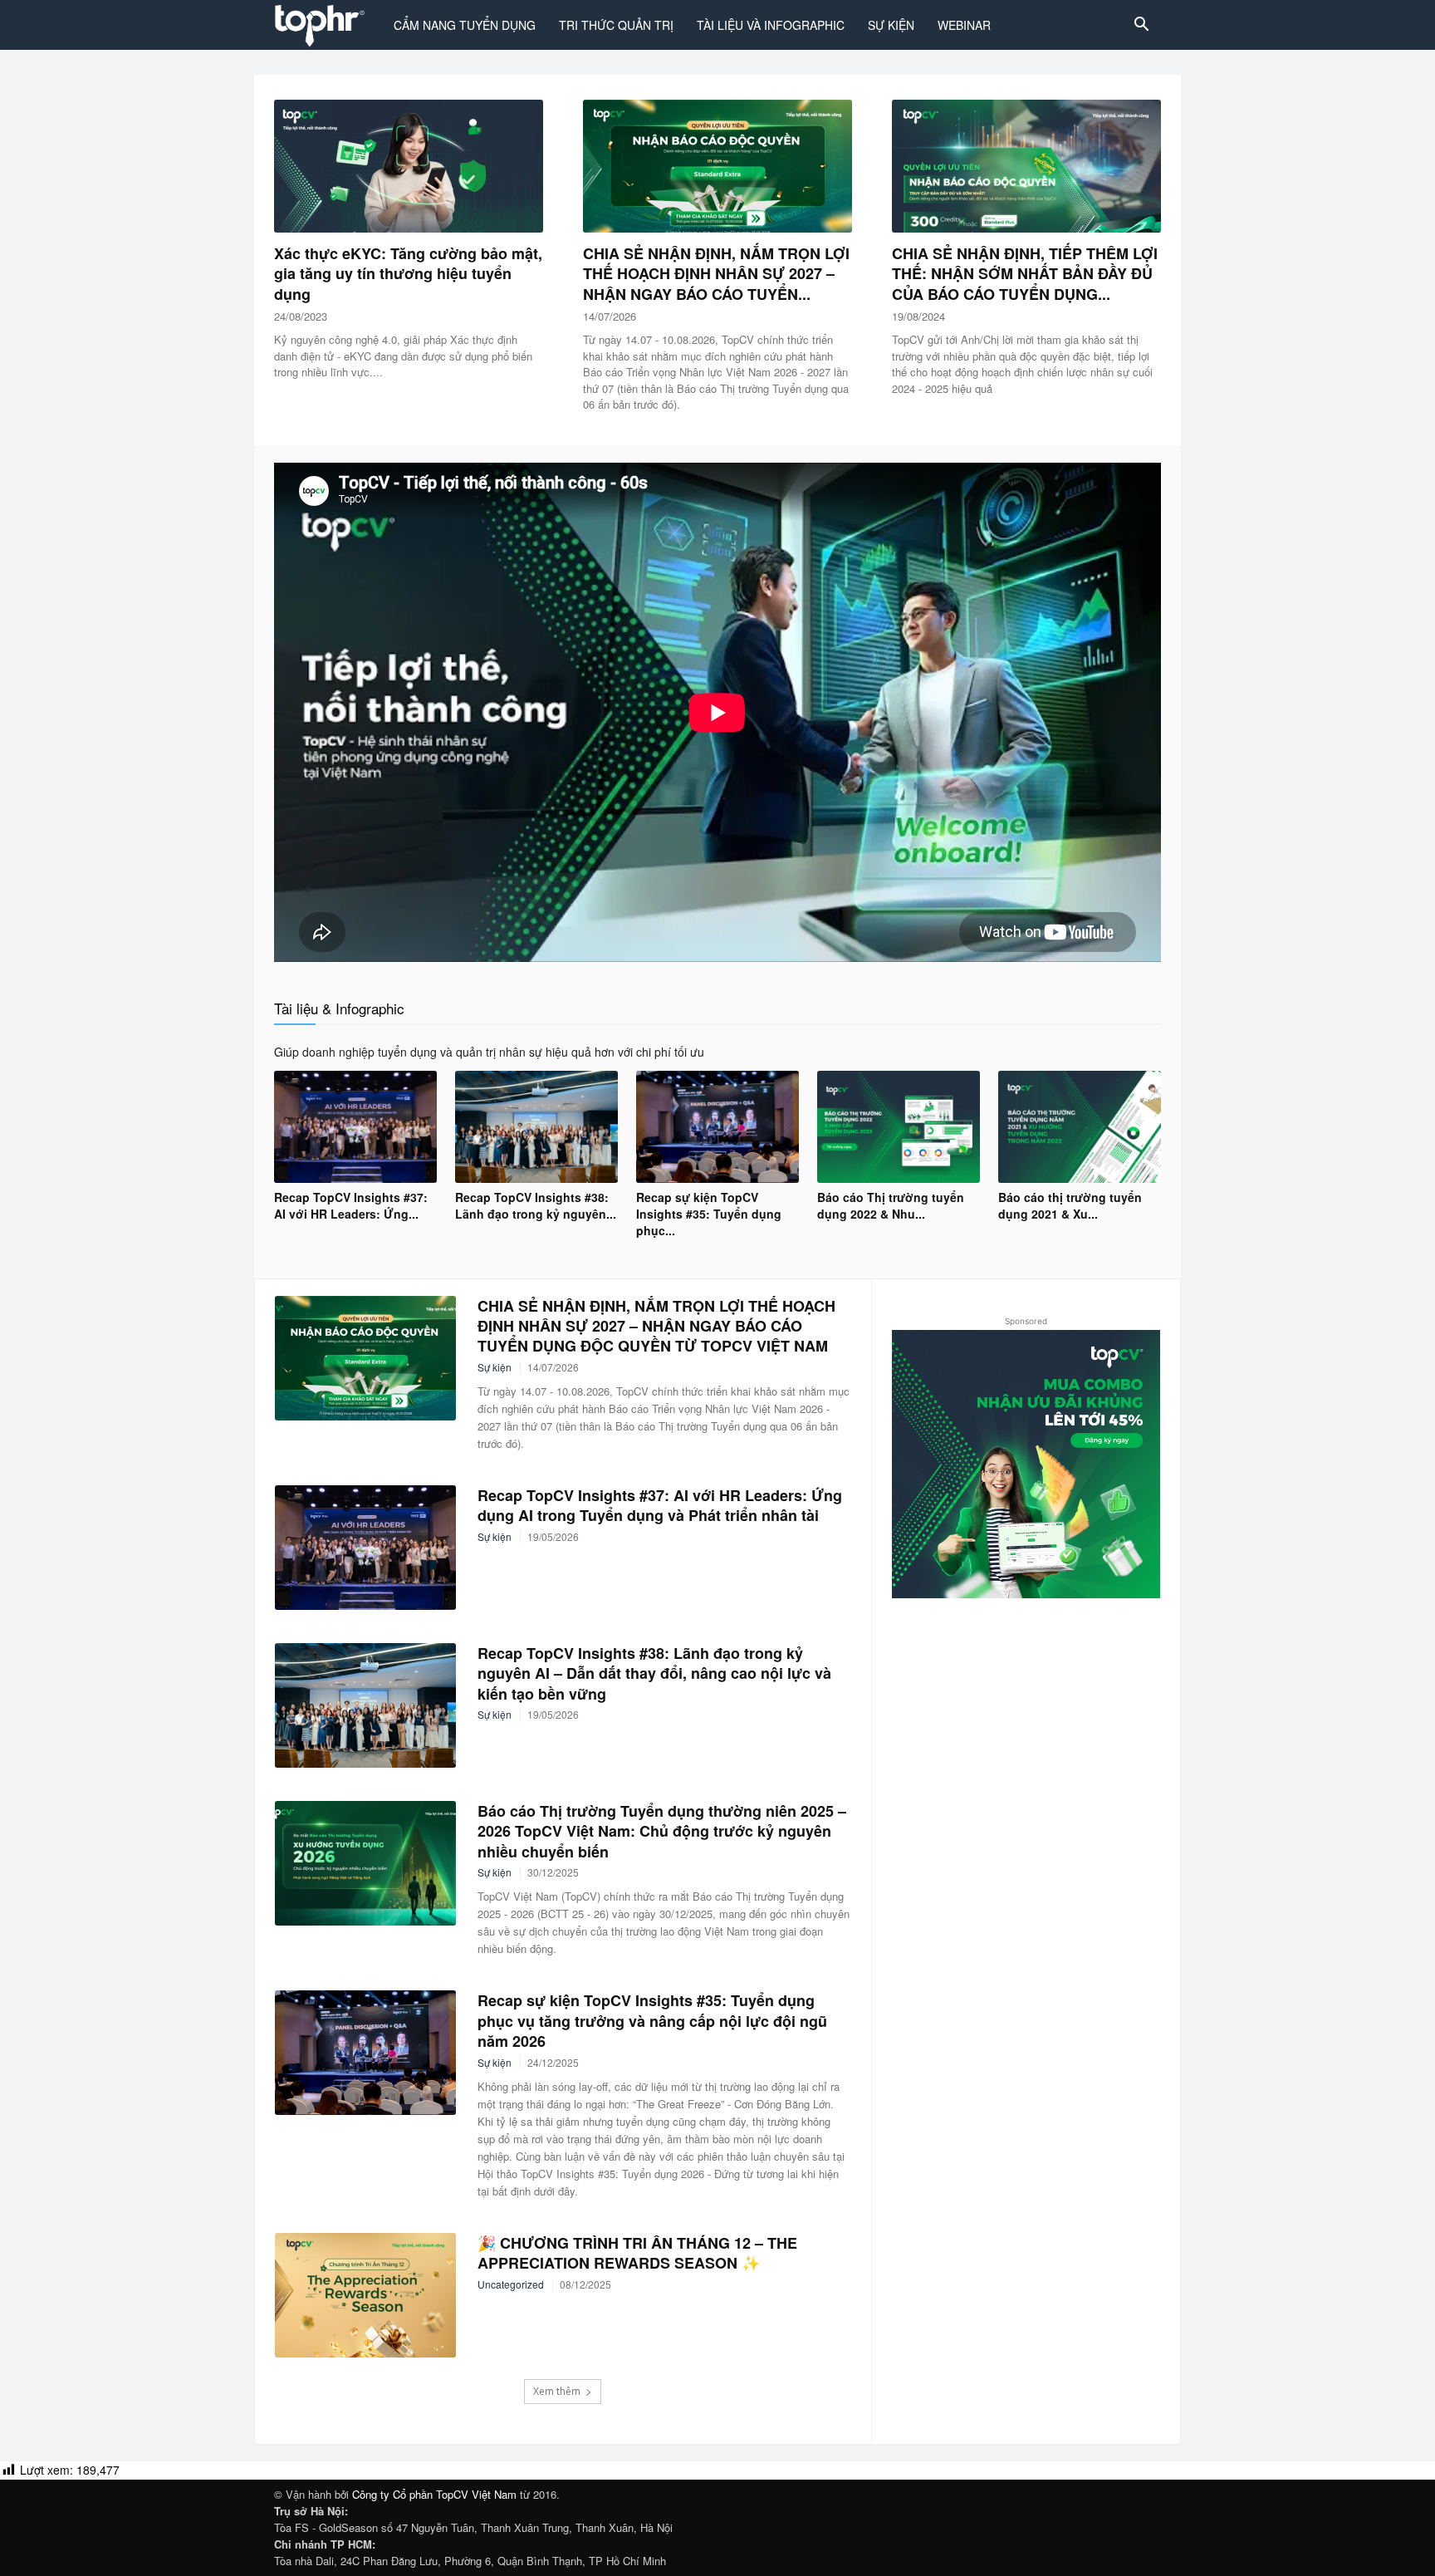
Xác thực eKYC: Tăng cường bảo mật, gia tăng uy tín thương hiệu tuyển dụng (408, 274)
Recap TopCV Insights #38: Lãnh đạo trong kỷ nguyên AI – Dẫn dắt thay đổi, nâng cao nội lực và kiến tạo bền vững (654, 1673)
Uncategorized (511, 2284)
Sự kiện (891, 25)
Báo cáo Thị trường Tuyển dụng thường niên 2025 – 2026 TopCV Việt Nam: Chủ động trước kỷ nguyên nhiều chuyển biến (662, 1831)
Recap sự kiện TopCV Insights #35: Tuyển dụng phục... (709, 1214)
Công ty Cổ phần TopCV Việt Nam (434, 2494)
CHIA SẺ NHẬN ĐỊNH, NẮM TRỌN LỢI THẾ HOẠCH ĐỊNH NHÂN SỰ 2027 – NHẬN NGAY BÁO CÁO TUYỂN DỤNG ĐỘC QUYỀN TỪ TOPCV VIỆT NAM (656, 1326)
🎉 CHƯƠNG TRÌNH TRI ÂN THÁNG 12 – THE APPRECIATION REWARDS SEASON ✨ (637, 2253)
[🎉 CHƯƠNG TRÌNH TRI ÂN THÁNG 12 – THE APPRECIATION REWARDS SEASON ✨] (365, 2295)
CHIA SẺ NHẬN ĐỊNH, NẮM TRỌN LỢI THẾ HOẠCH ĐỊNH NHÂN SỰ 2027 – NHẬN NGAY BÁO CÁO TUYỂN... (716, 274)
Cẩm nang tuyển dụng (465, 25)
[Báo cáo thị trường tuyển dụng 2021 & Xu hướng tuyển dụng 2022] (1080, 1127)
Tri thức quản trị (616, 25)
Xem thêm (557, 2391)
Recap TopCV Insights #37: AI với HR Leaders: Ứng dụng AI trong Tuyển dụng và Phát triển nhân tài (660, 1505)
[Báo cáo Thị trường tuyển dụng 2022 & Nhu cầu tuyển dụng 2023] (899, 1127)
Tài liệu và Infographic (771, 25)
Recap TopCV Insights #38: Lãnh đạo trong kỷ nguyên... (536, 1205)
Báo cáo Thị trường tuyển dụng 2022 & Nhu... (891, 1205)
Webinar (964, 25)
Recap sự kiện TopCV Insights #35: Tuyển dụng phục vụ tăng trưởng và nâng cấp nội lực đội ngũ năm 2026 (652, 2021)
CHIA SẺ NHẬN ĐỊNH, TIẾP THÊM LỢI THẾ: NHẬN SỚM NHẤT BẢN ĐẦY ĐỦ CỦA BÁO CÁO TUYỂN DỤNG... (1025, 274)
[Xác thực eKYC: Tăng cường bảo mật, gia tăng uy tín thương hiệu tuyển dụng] (409, 166)
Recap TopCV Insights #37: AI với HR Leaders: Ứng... (351, 1205)
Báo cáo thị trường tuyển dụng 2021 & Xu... (1070, 1205)
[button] (1141, 26)
